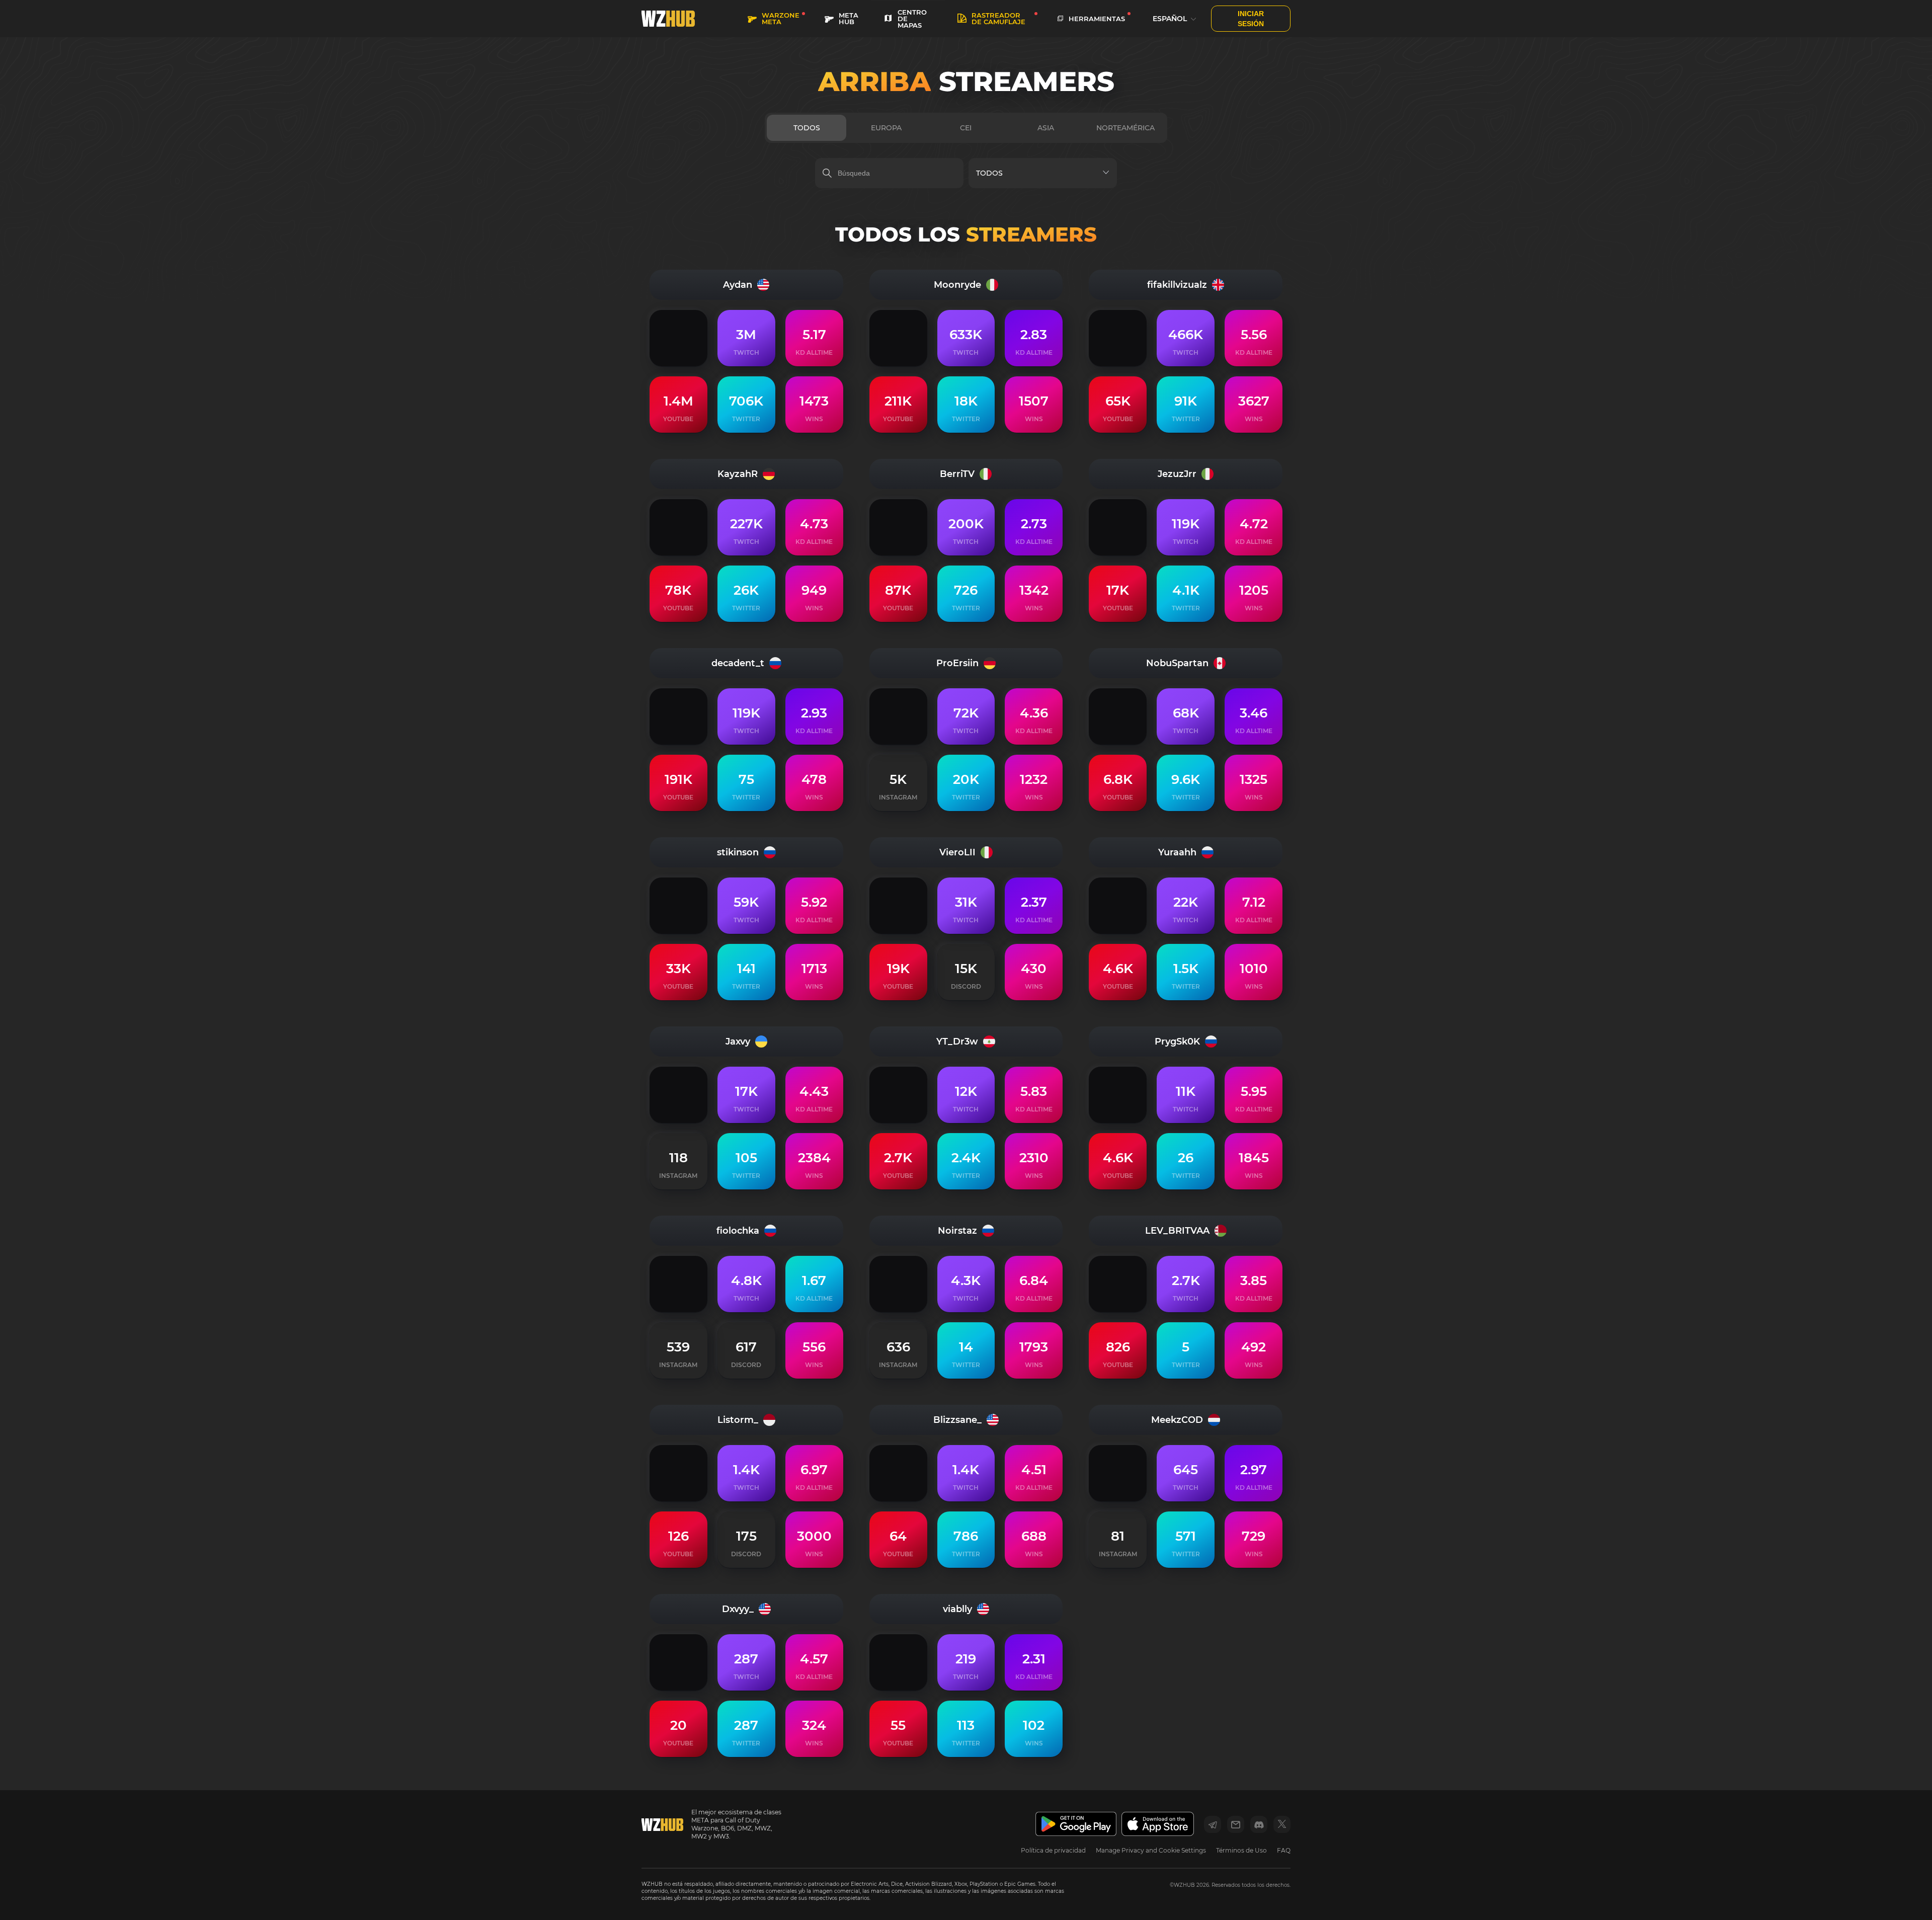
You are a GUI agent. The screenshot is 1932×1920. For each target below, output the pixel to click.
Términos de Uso (1241, 1850)
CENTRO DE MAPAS (912, 19)
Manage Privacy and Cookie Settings (1151, 1850)
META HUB (849, 18)
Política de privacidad (1053, 1850)
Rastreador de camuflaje (998, 18)
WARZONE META (781, 18)
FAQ (1284, 1850)
